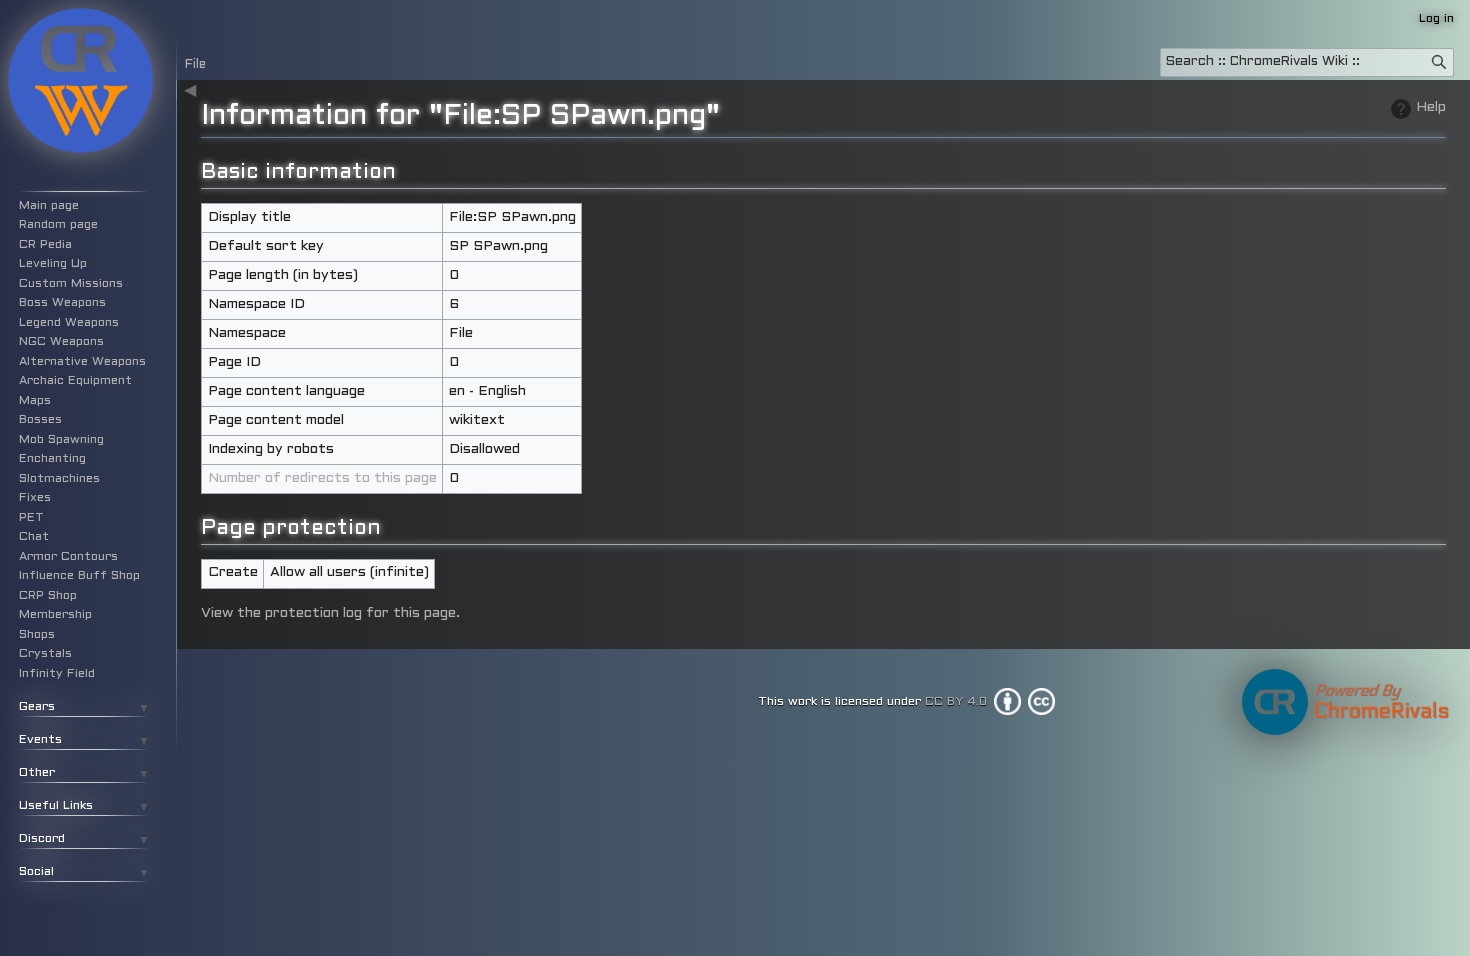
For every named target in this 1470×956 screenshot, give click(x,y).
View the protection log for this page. (330, 613)
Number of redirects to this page (322, 478)
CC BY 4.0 (956, 701)
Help (1431, 107)
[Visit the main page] (80, 80)
